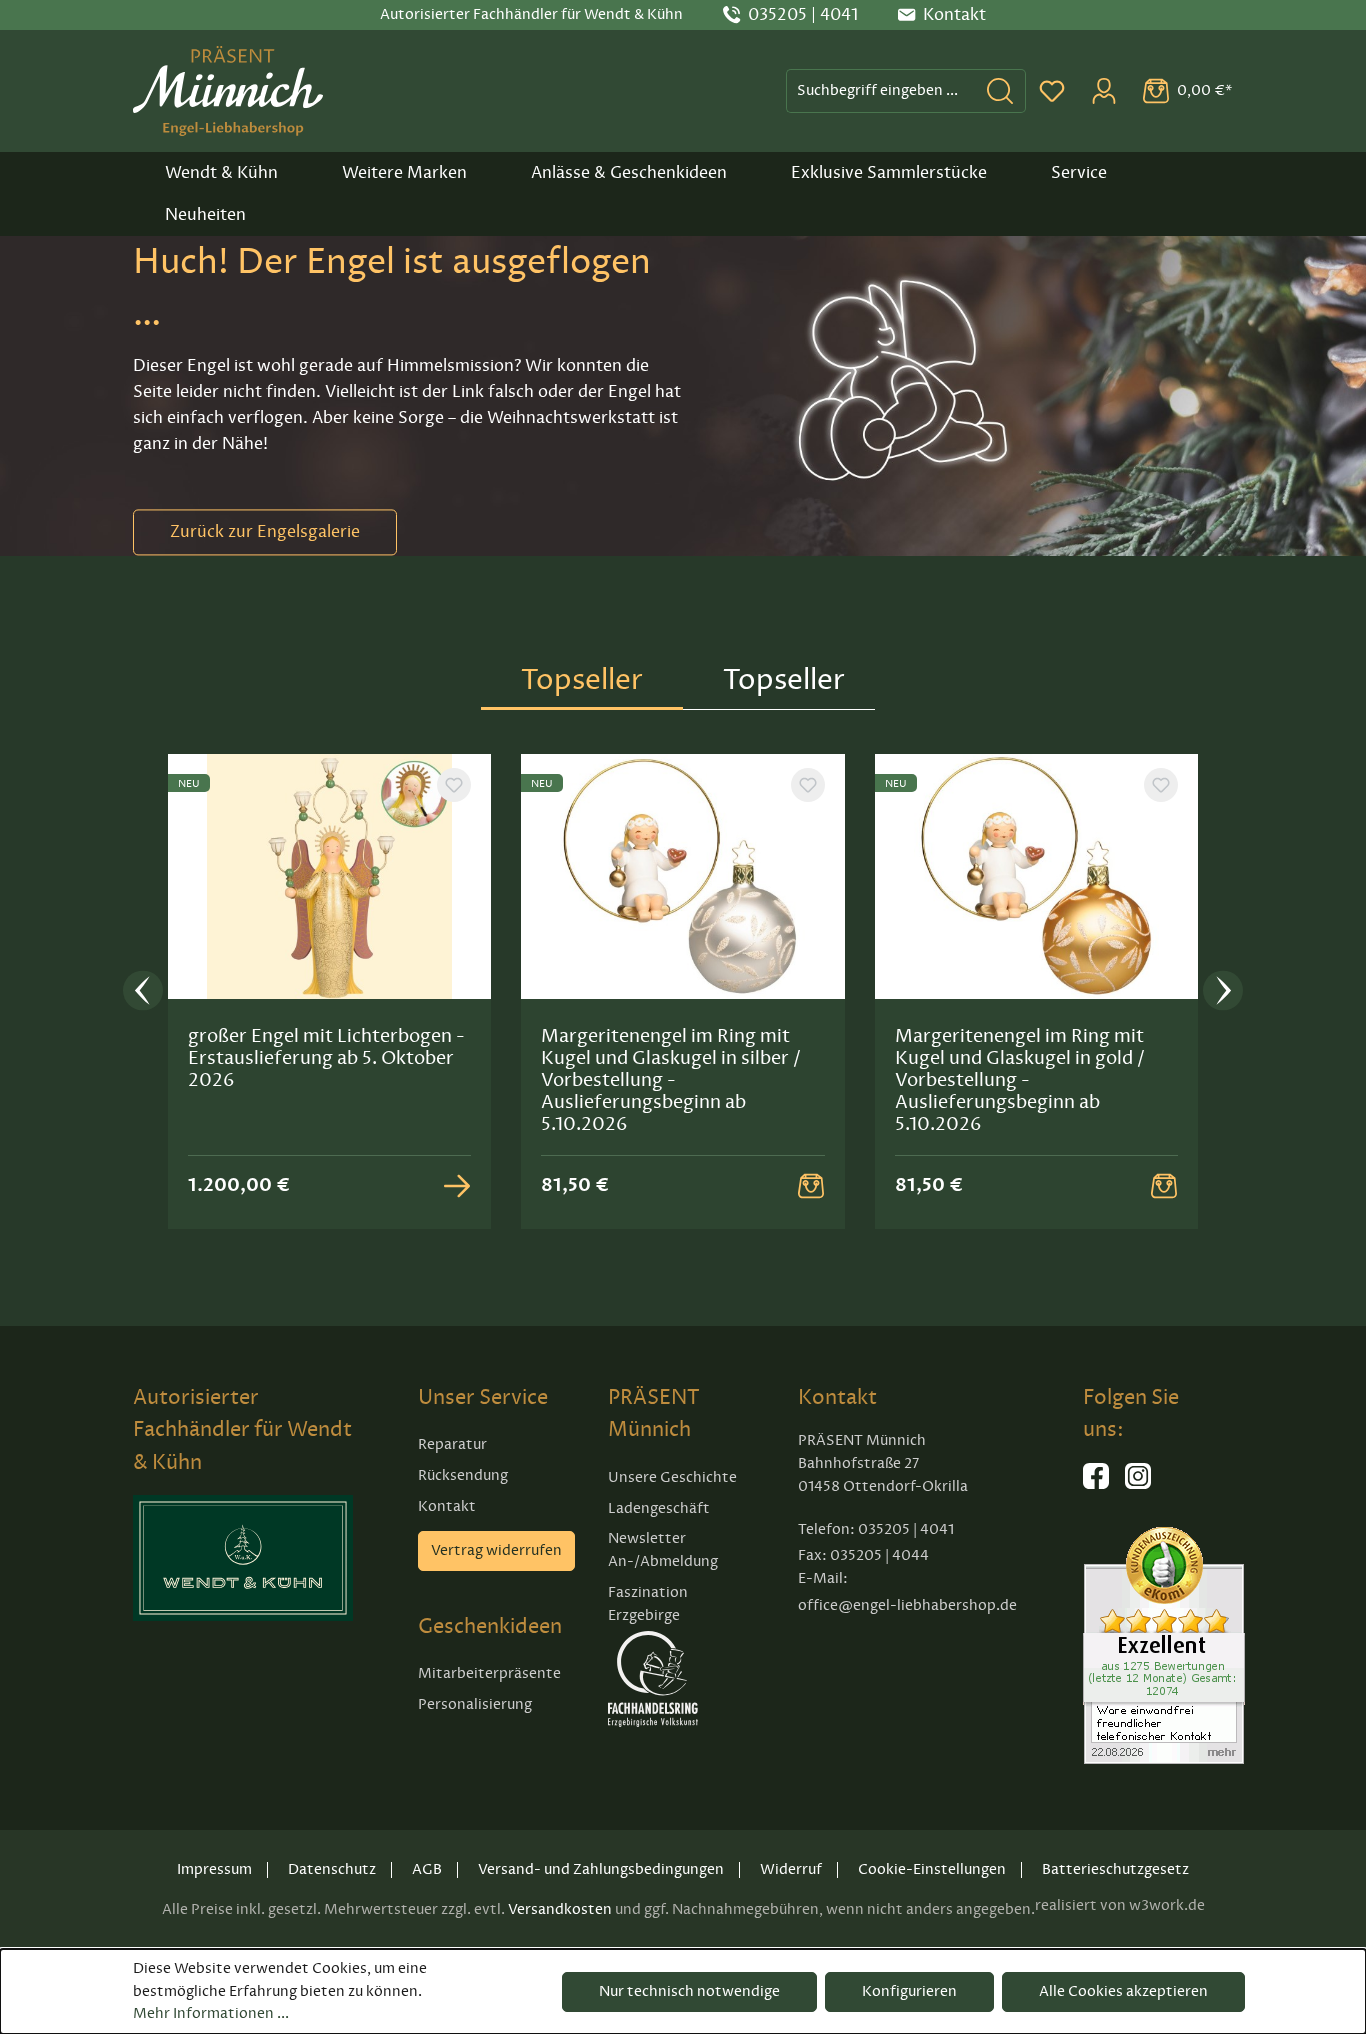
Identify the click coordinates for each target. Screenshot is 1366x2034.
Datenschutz (332, 1869)
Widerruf (791, 1869)
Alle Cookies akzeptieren (1123, 1991)
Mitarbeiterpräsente (489, 1673)
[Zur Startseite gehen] (228, 91)
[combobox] (881, 90)
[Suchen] (1000, 90)
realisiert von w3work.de (1120, 1905)
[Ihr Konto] (1104, 91)
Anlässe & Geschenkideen (629, 173)
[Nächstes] (1223, 992)
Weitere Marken (404, 173)
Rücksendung (463, 1475)
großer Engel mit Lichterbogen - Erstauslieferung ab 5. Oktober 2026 (326, 1058)
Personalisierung (475, 1704)
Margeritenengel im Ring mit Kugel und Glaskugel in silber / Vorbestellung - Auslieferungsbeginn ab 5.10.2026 (671, 1080)
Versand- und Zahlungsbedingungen (601, 1869)
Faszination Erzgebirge (648, 1604)
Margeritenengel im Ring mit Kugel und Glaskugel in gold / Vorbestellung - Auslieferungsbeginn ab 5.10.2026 (1020, 1080)
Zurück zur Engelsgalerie (265, 532)
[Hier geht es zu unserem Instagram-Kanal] (1138, 1484)
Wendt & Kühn (221, 173)
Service (1079, 173)
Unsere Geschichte (672, 1477)
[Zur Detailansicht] (457, 1185)
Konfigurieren (909, 1991)
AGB (427, 1869)
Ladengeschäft (659, 1508)
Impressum (214, 1869)
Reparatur (452, 1444)
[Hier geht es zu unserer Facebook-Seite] (1096, 1484)
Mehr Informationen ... (211, 2013)
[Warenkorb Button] (811, 1185)
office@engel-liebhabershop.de (907, 1605)
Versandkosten (560, 1909)
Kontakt (447, 1506)
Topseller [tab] (582, 679)
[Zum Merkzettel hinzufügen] (454, 785)
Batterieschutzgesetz (1115, 1869)
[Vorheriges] (143, 992)
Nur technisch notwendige (689, 1991)
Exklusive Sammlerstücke (889, 173)
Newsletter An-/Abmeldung (663, 1550)
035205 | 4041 (803, 15)
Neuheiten (205, 215)
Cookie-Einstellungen (932, 1869)
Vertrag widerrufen (496, 1550)
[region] (683, 991)
